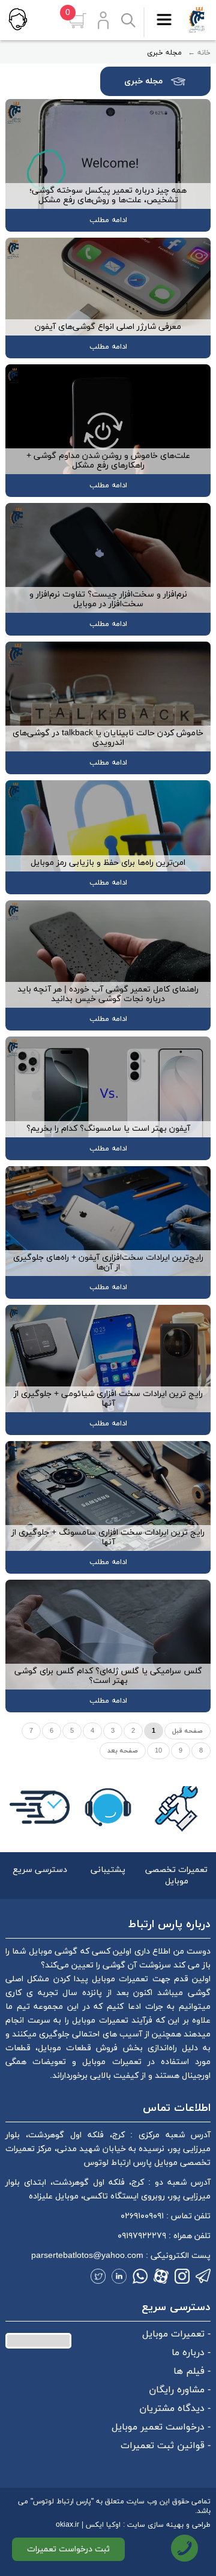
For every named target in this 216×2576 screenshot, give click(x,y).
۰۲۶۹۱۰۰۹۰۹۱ (142, 2216)
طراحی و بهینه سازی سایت (169, 2525)
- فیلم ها (192, 2371)
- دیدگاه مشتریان (175, 2409)
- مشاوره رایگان (180, 2390)
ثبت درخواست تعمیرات (68, 2549)
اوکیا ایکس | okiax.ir (88, 2525)
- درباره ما (191, 2353)
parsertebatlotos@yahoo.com (87, 2256)
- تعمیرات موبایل (176, 2334)
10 (158, 1751)
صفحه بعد (123, 1751)
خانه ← (199, 53)
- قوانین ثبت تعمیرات (166, 2446)
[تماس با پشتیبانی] (17, 19)
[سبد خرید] (77, 21)
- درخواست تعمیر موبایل (161, 2427)
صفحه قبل (187, 1731)
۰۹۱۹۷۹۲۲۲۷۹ (142, 2236)
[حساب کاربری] (103, 20)
